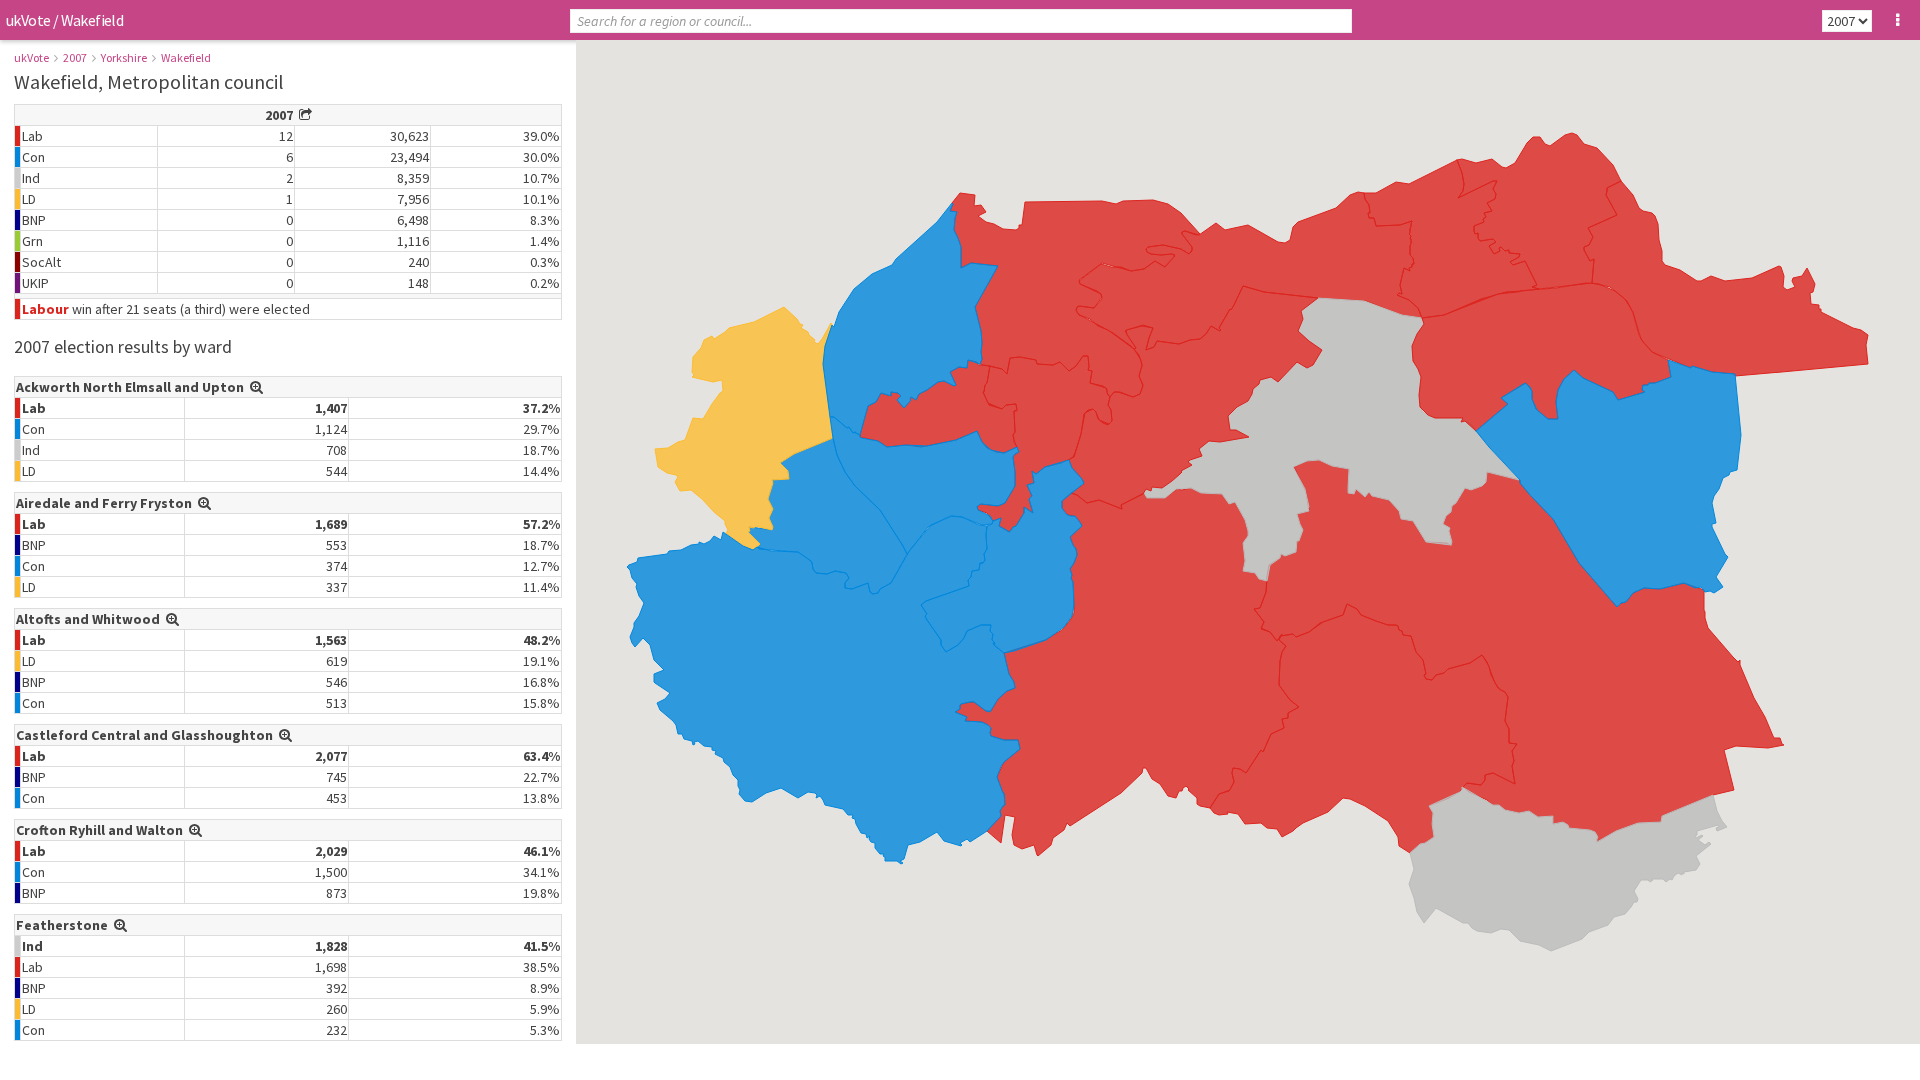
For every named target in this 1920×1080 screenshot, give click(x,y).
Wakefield (186, 57)
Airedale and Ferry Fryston (107, 503)
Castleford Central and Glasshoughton (147, 735)
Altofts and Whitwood (91, 619)
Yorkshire (124, 57)
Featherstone (65, 925)
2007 (75, 57)
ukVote (28, 20)
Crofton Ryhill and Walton (102, 830)
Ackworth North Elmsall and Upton (133, 387)
